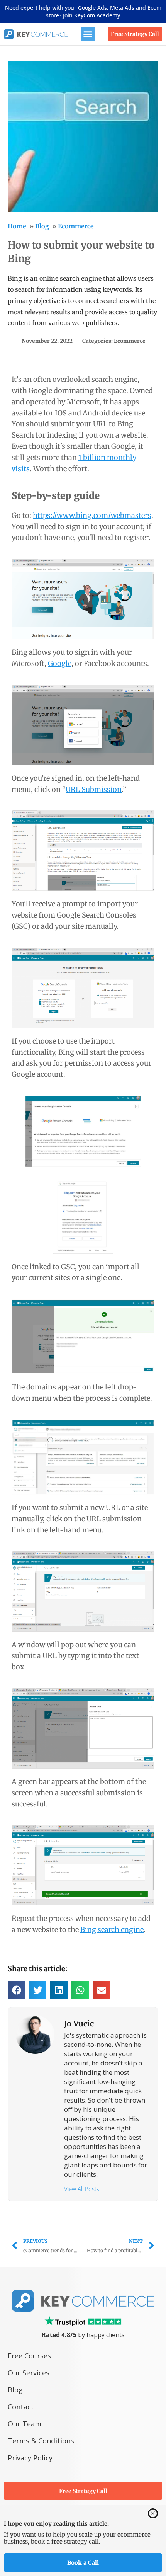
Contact (21, 2407)
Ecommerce (76, 226)
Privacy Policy (30, 2458)
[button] (88, 34)
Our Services (29, 2373)
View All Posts (82, 2189)
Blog (42, 226)
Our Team (25, 2424)
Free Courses (29, 2356)
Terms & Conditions (41, 2441)
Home (17, 226)
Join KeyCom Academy (91, 15)
